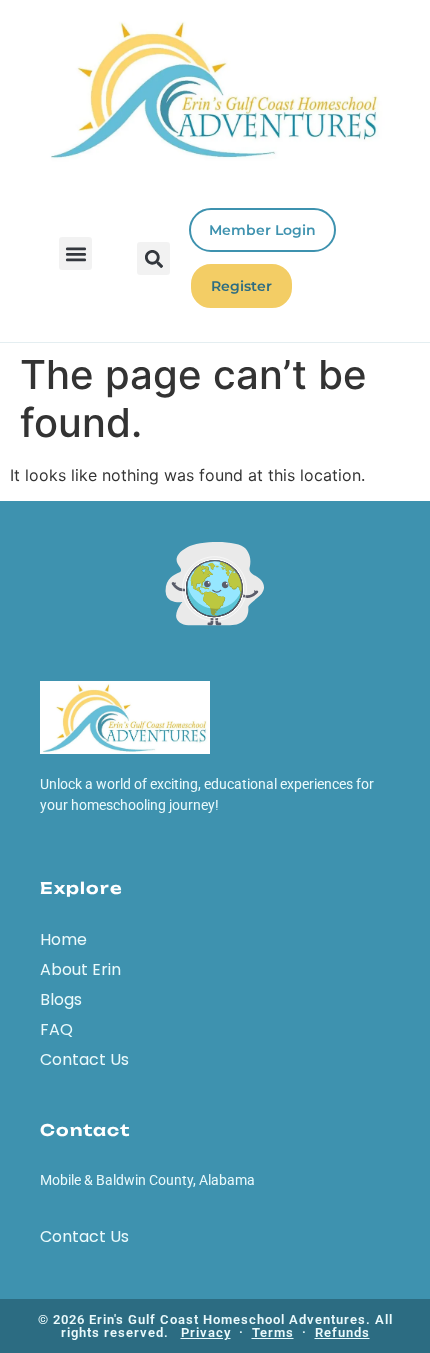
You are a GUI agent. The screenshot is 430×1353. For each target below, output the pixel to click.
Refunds (342, 1332)
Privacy (206, 1332)
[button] (75, 253)
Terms (273, 1332)
